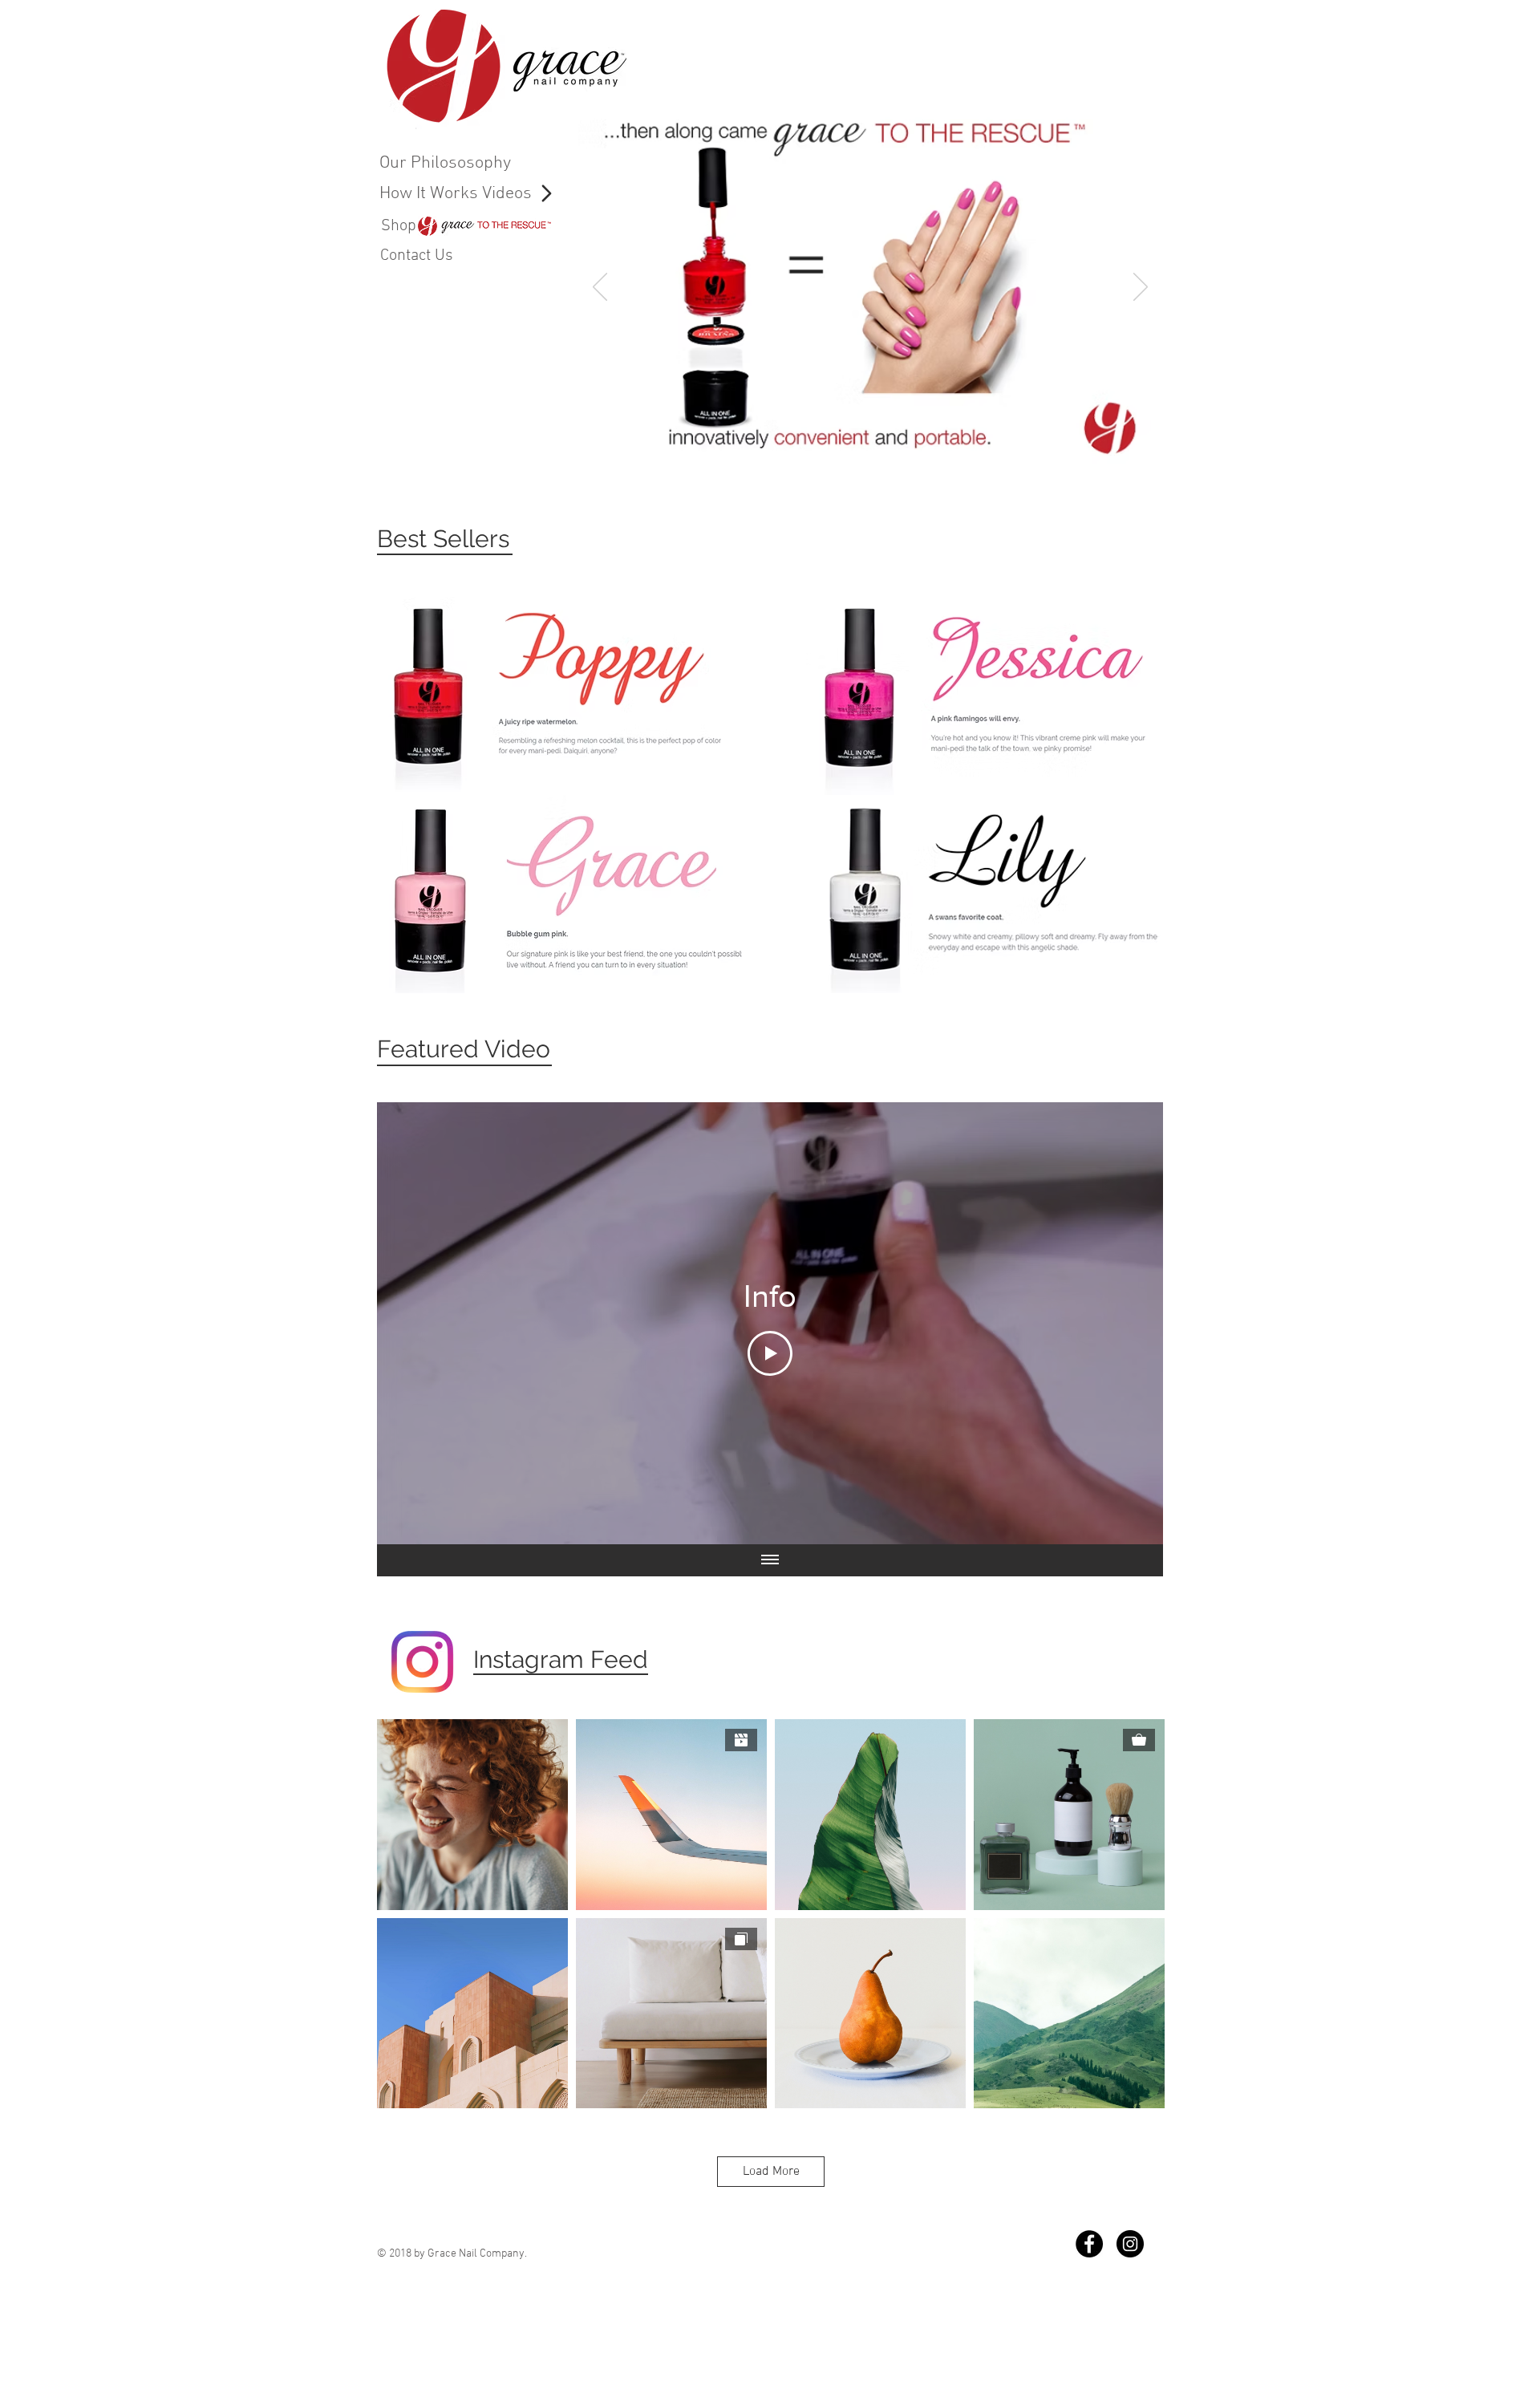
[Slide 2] (843, 461)
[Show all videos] (770, 1560)
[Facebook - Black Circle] (1089, 2244)
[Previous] (600, 288)
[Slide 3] (881, 461)
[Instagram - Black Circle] (1130, 2244)
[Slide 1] (863, 461)
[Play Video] (770, 1353)
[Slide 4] (900, 461)
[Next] (1141, 288)
